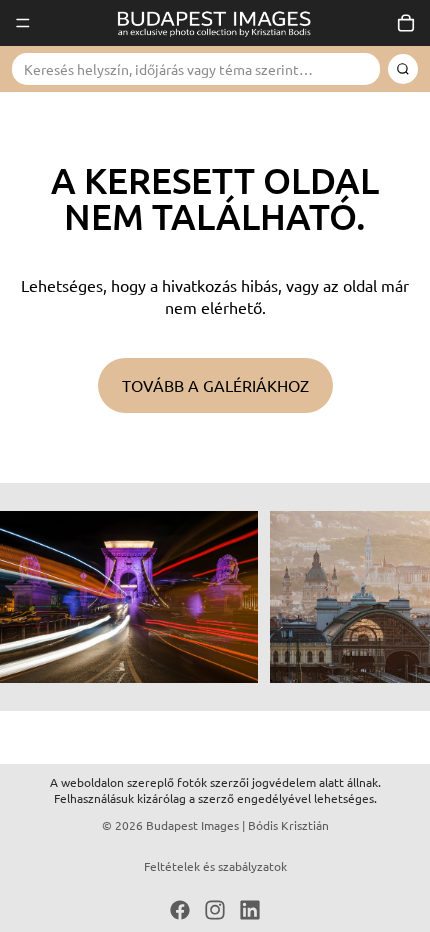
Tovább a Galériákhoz (215, 385)
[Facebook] (180, 910)
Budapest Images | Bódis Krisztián (237, 825)
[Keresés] (403, 69)
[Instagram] (215, 910)
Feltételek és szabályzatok (215, 866)
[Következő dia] (392, 597)
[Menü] (23, 23)
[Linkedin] (250, 910)
